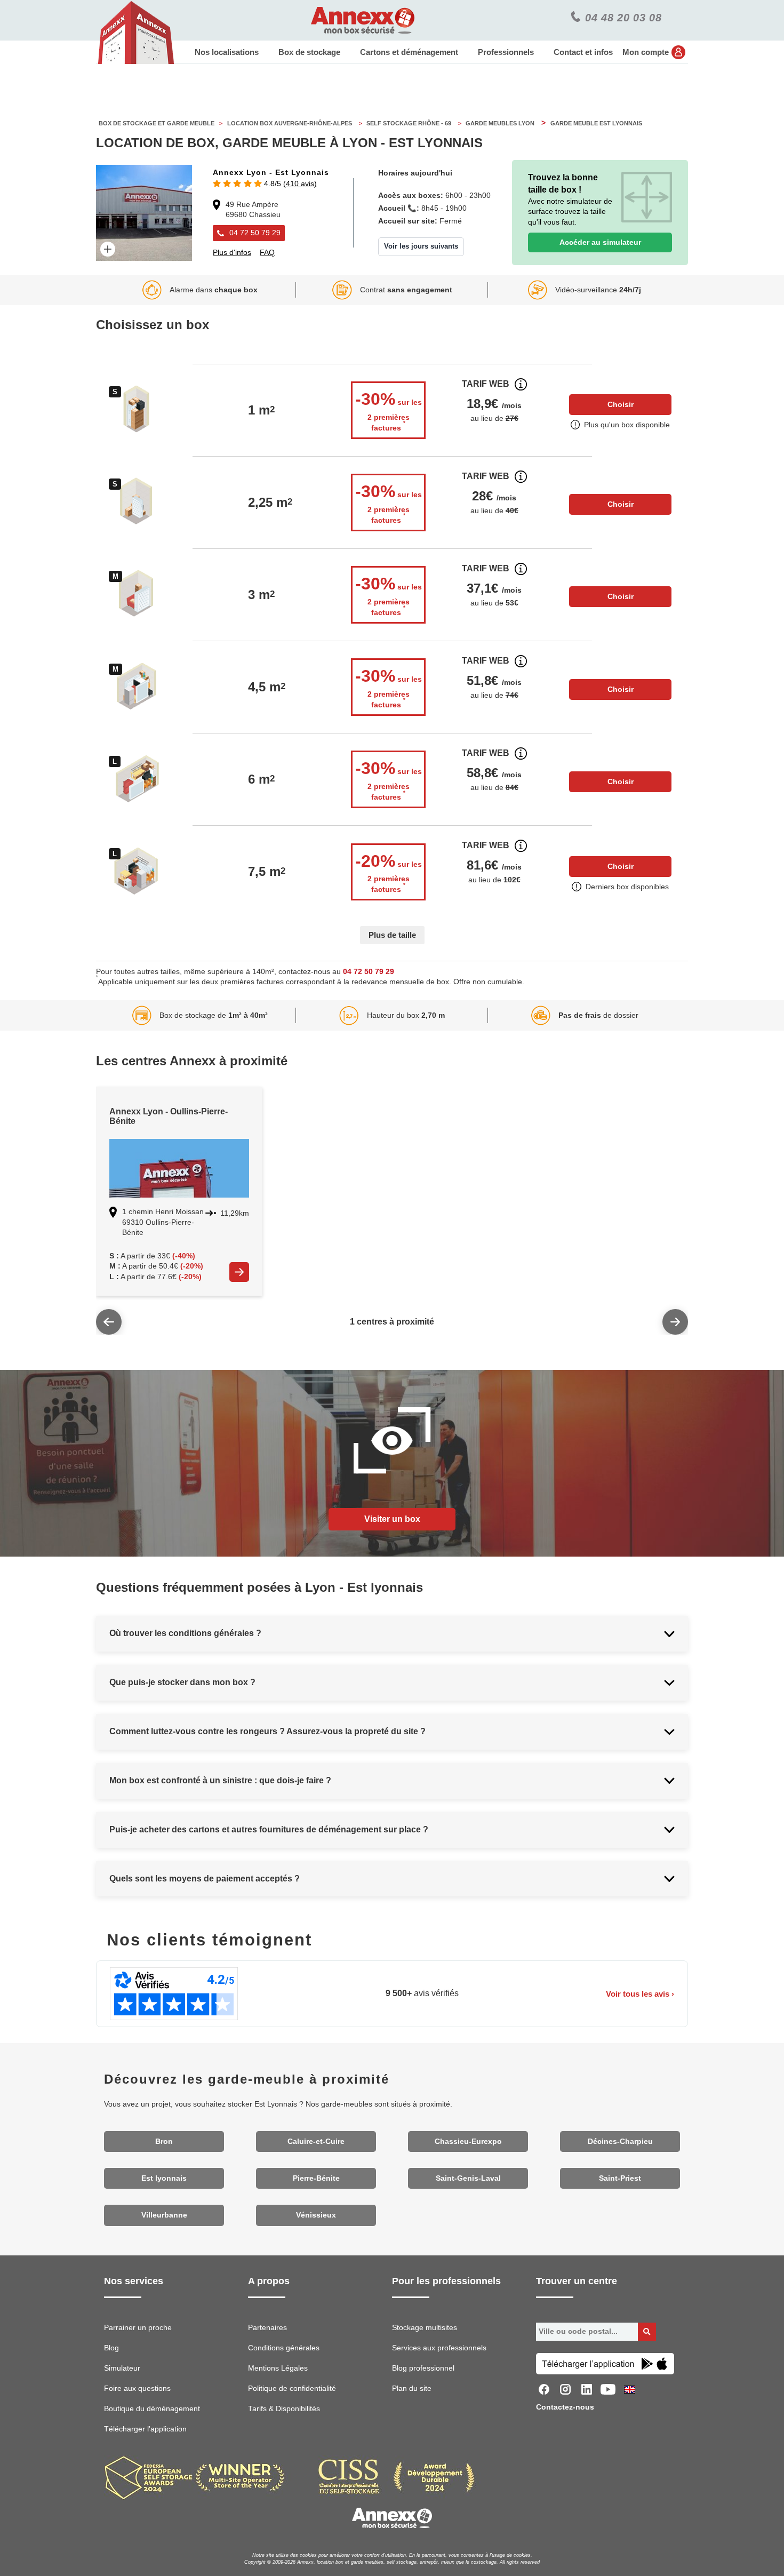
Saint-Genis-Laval (468, 2178)
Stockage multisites (425, 2328)
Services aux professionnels (439, 2348)
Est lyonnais (164, 2178)
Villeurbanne (164, 2215)
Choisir (621, 404)
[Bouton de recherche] (647, 2332)
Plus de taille (392, 935)
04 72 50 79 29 (369, 972)
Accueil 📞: (399, 208)
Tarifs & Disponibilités (284, 2409)
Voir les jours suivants (421, 246)
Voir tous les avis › (640, 1994)
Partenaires (267, 2328)
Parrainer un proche (138, 2328)
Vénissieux (316, 2215)
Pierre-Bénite (316, 2178)
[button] (265, 184)
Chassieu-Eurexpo (468, 2142)
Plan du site (412, 2388)
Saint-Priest (620, 2178)
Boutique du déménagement (152, 2409)
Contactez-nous (565, 2407)
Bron (164, 2142)
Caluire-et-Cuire (316, 2142)
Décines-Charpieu (620, 2142)
